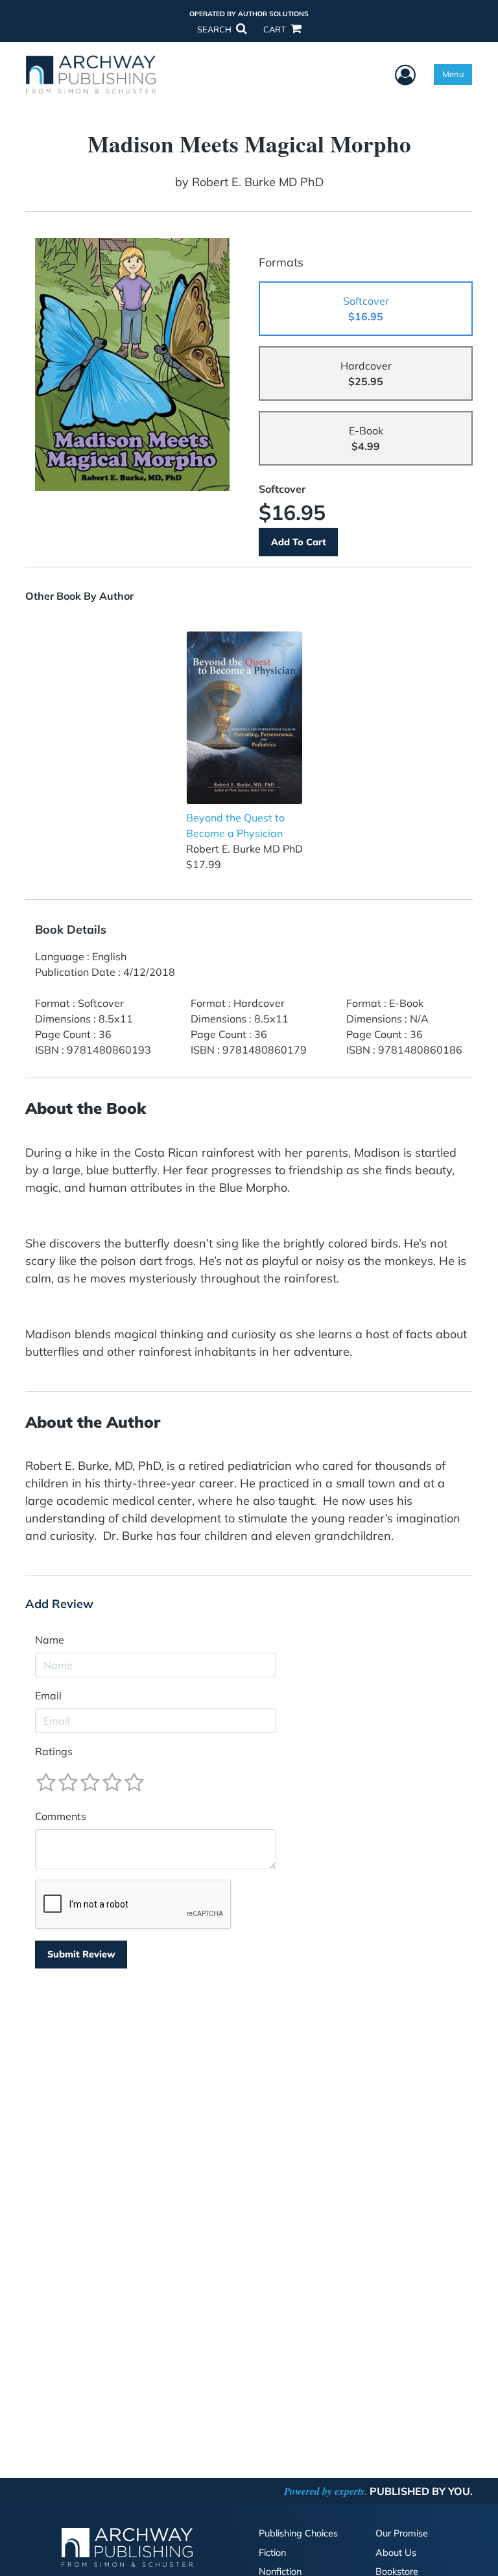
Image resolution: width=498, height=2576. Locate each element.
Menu (453, 74)
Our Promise (402, 2533)
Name (50, 1640)
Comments (61, 1816)
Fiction (272, 2553)
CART (276, 29)
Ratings (54, 1751)
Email (48, 1696)
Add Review (59, 1604)
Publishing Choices (298, 2533)
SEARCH (215, 29)
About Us (396, 2553)
